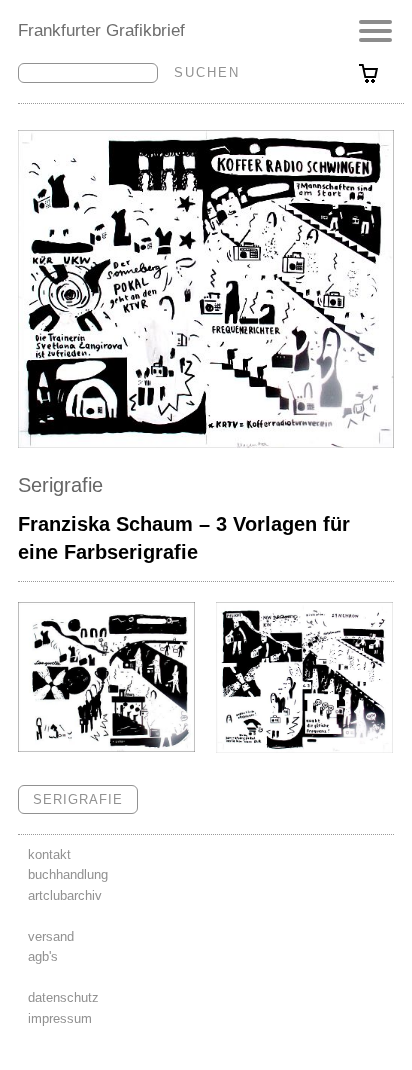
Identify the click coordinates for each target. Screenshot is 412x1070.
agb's (43, 956)
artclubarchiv (65, 895)
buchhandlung (68, 874)
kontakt (49, 854)
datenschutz (63, 997)
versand (51, 936)
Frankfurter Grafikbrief (101, 30)
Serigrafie (60, 485)
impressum (60, 1018)
